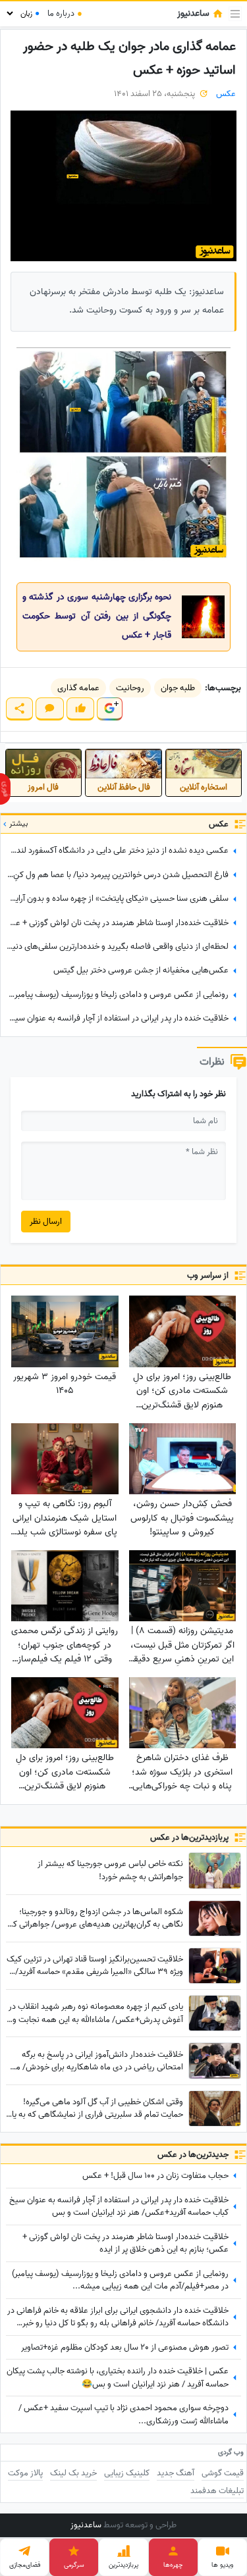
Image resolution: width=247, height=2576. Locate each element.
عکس (226, 94)
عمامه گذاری (78, 688)
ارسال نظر (46, 1222)
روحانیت (130, 688)
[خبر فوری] (5, 789)
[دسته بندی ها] (235, 14)
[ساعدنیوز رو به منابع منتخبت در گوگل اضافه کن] (109, 709)
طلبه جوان (178, 688)
